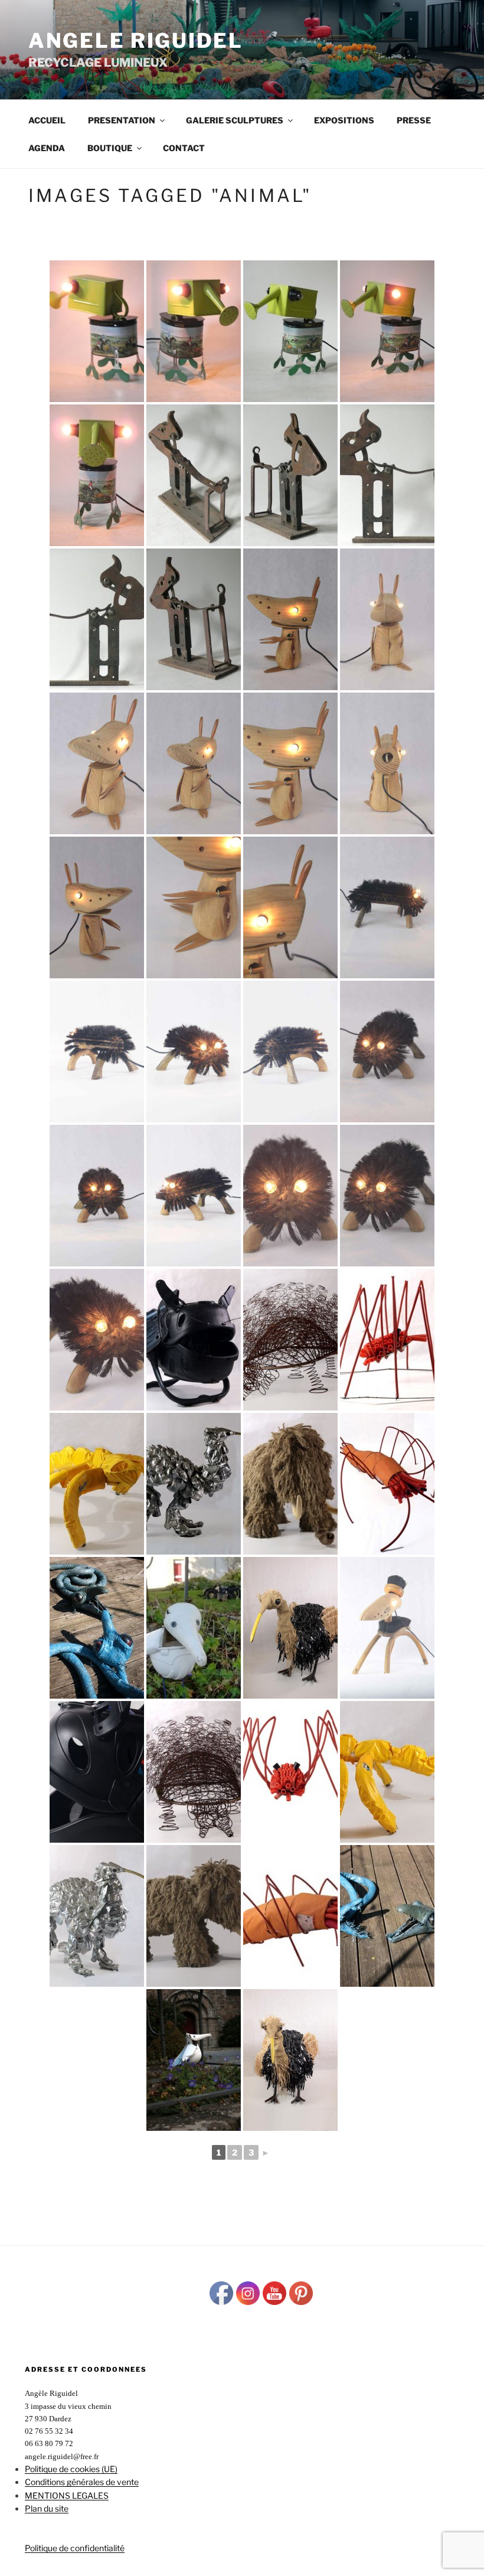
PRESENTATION (122, 120)
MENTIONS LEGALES (67, 2495)
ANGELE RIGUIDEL (136, 40)
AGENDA (47, 148)
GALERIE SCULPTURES (235, 120)
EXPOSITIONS (344, 120)
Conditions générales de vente (82, 2482)
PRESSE (414, 120)
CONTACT (184, 148)
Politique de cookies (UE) (71, 2469)
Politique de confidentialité (75, 2548)
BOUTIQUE (110, 148)
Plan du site (47, 2508)
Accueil (47, 120)
